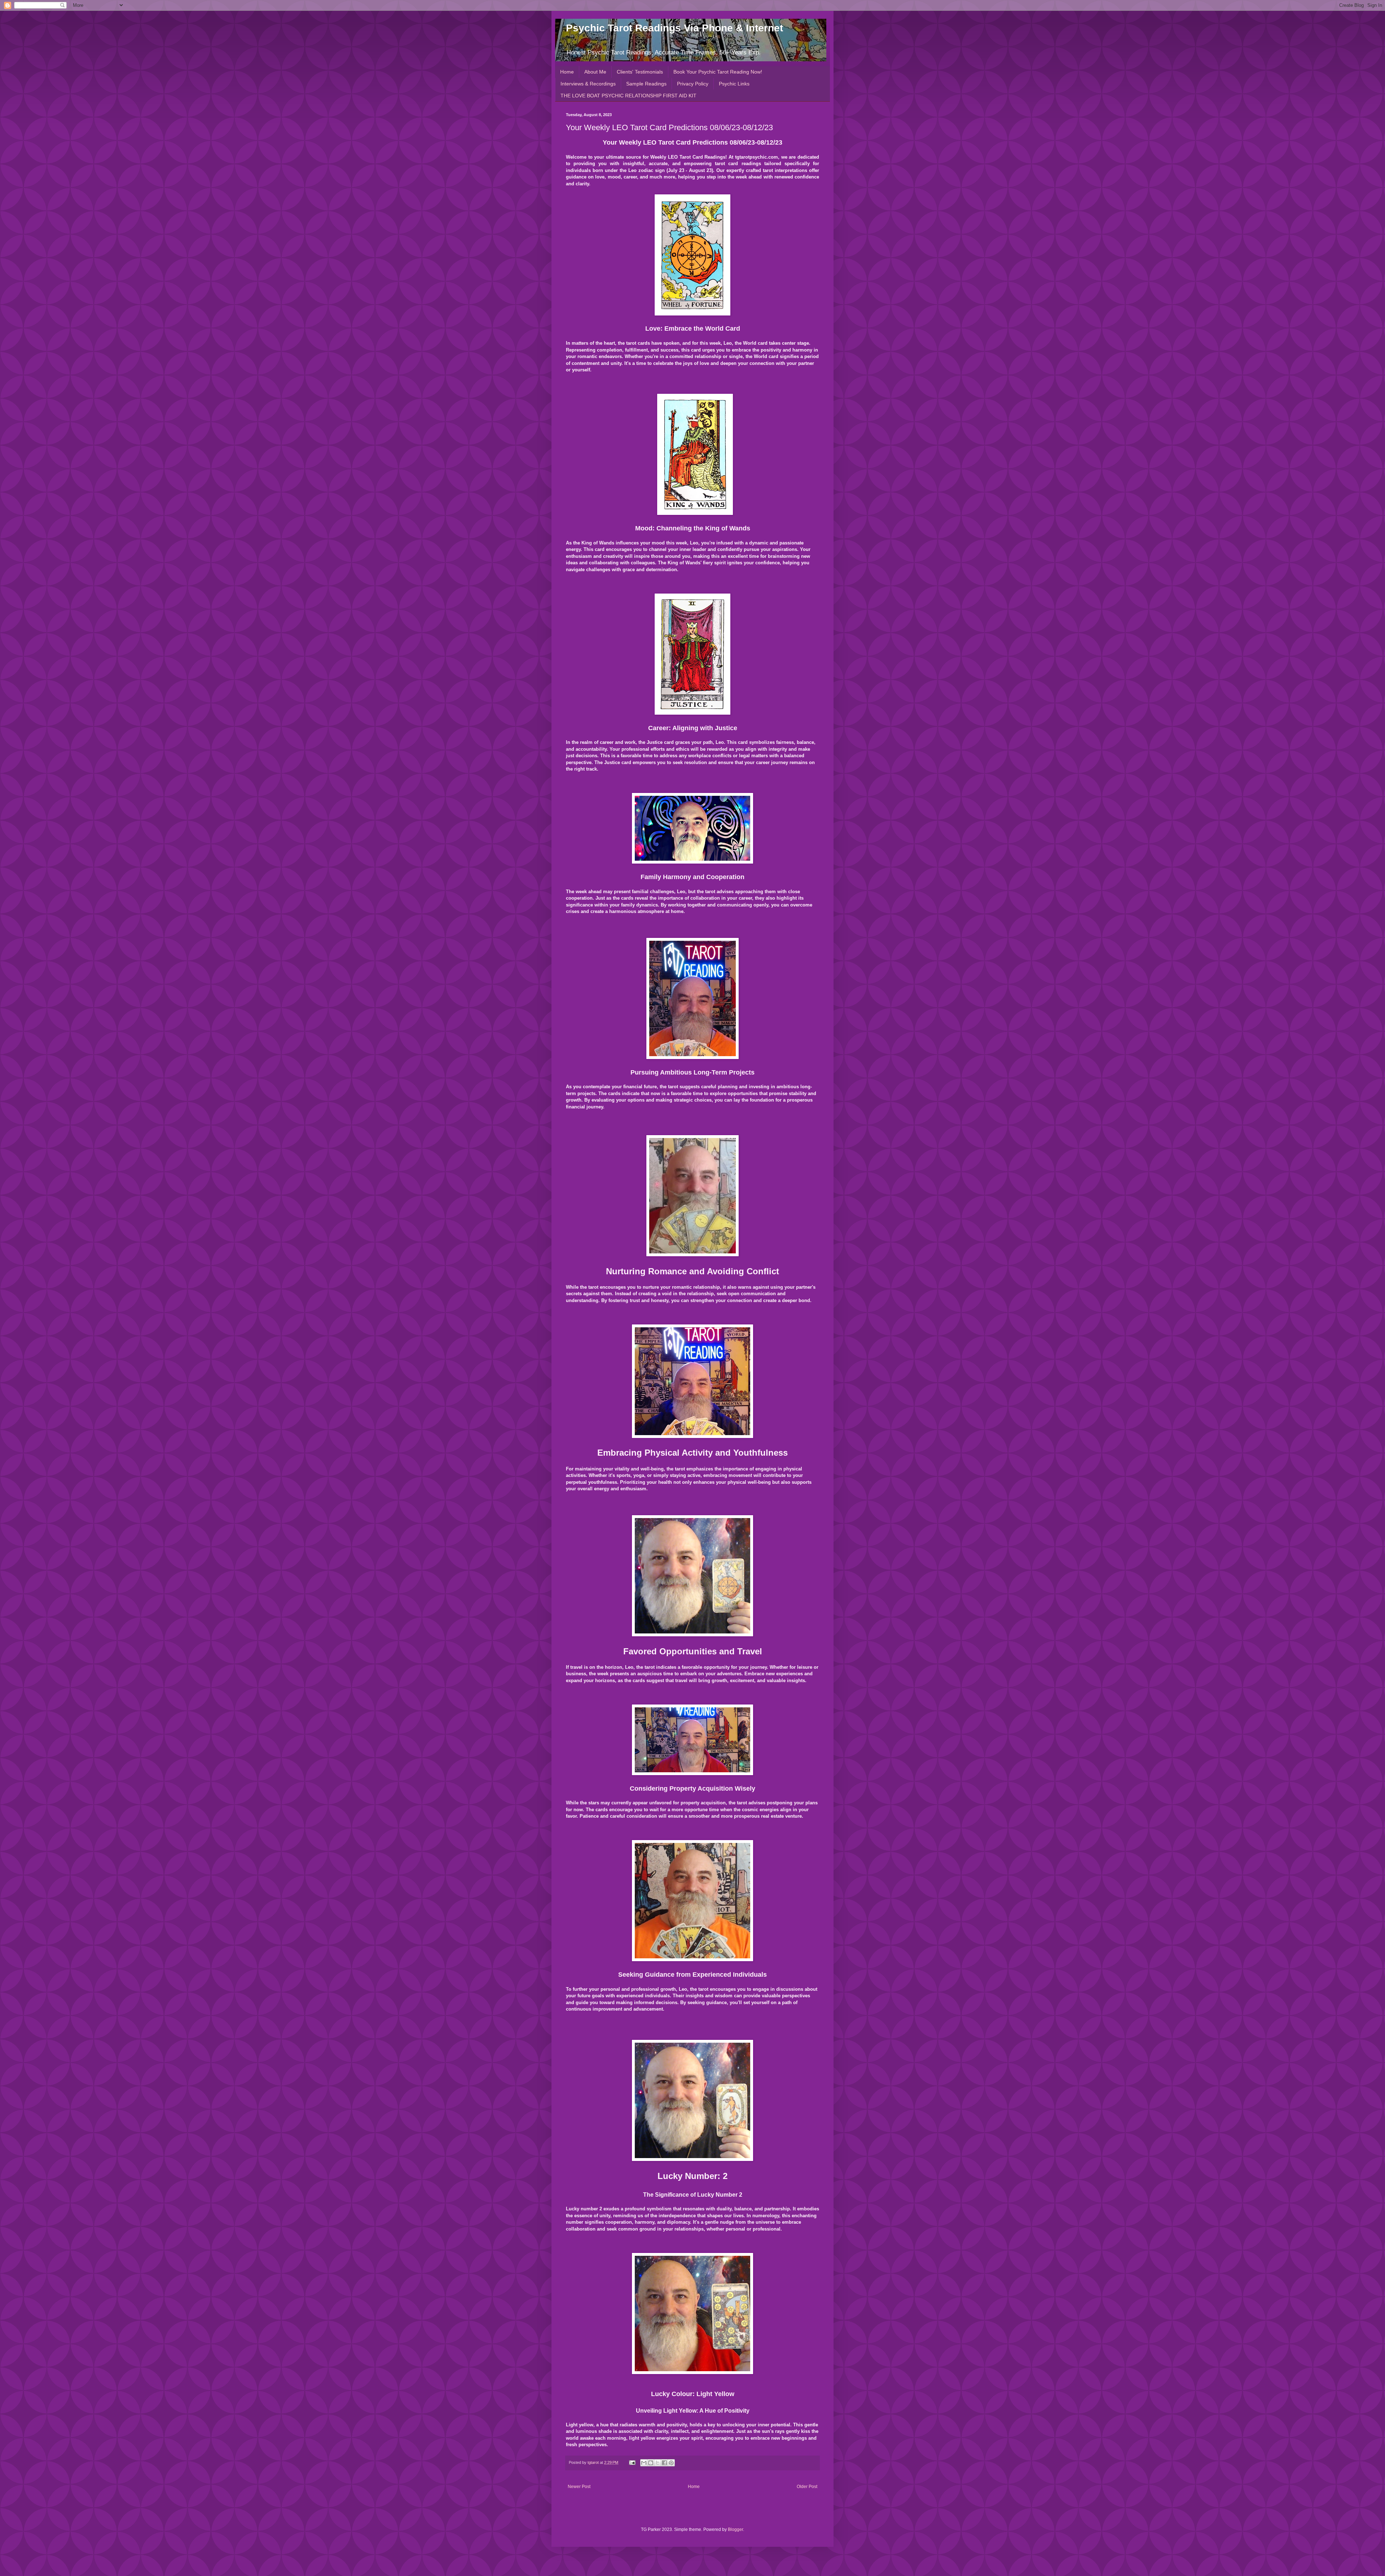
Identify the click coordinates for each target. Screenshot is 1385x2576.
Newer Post (579, 2487)
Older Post (807, 2487)
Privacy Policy (693, 84)
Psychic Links (734, 84)
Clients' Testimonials (640, 72)
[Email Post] (632, 2462)
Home (567, 72)
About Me (595, 72)
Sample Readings (646, 84)
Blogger (735, 2529)
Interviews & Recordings (588, 84)
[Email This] (644, 2463)
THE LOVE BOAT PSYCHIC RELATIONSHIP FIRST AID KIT (628, 96)
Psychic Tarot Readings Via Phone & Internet (674, 28)
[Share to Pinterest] (671, 2463)
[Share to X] (658, 2463)
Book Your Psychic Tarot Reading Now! (718, 72)
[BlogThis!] (651, 2463)
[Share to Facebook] (664, 2463)
